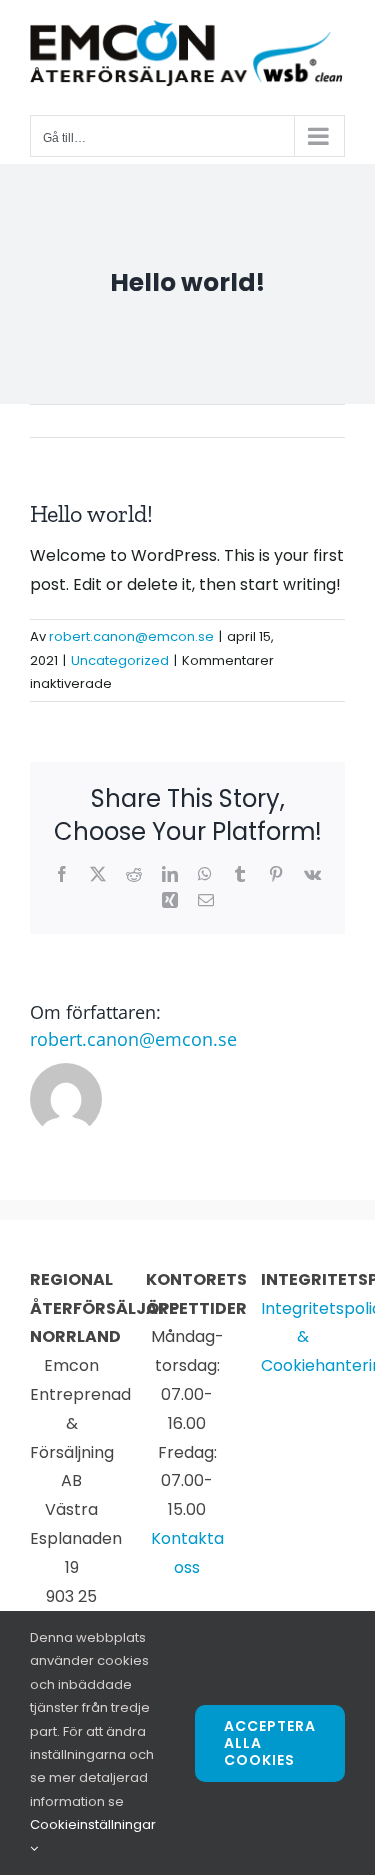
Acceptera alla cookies (270, 1743)
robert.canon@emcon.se (131, 636)
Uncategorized (120, 660)
